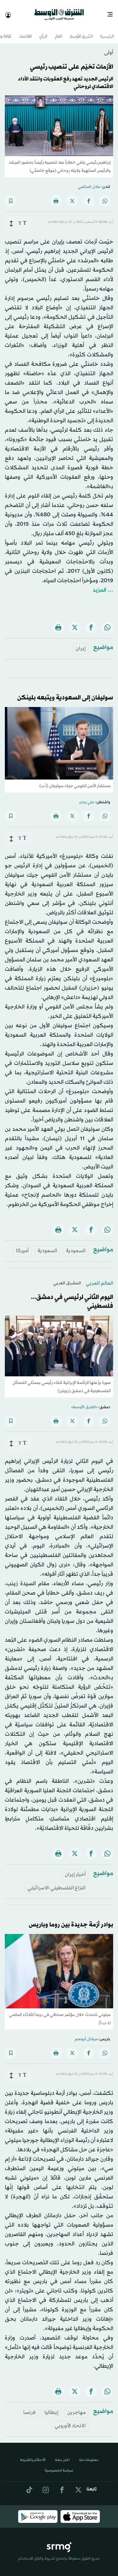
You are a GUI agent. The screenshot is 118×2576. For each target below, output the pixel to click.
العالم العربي (100, 1278)
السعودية (76, 1245)
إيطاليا (51, 2407)
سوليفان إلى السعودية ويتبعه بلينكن (65, 692)
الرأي (43, 31)
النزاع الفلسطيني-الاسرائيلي (57, 1883)
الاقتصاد (25, 31)
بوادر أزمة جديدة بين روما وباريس (71, 1919)
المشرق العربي (67, 1278)
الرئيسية (107, 31)
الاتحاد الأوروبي (70, 2420)
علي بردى (87, 797)
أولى (109, 47)
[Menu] (112, 12)
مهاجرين (76, 2407)
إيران (81, 643)
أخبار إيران (75, 1869)
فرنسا (29, 2407)
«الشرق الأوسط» (84, 1402)
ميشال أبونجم (86, 2034)
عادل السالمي (89, 182)
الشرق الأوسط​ (81, 31)
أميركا (22, 1245)
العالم (59, 31)
